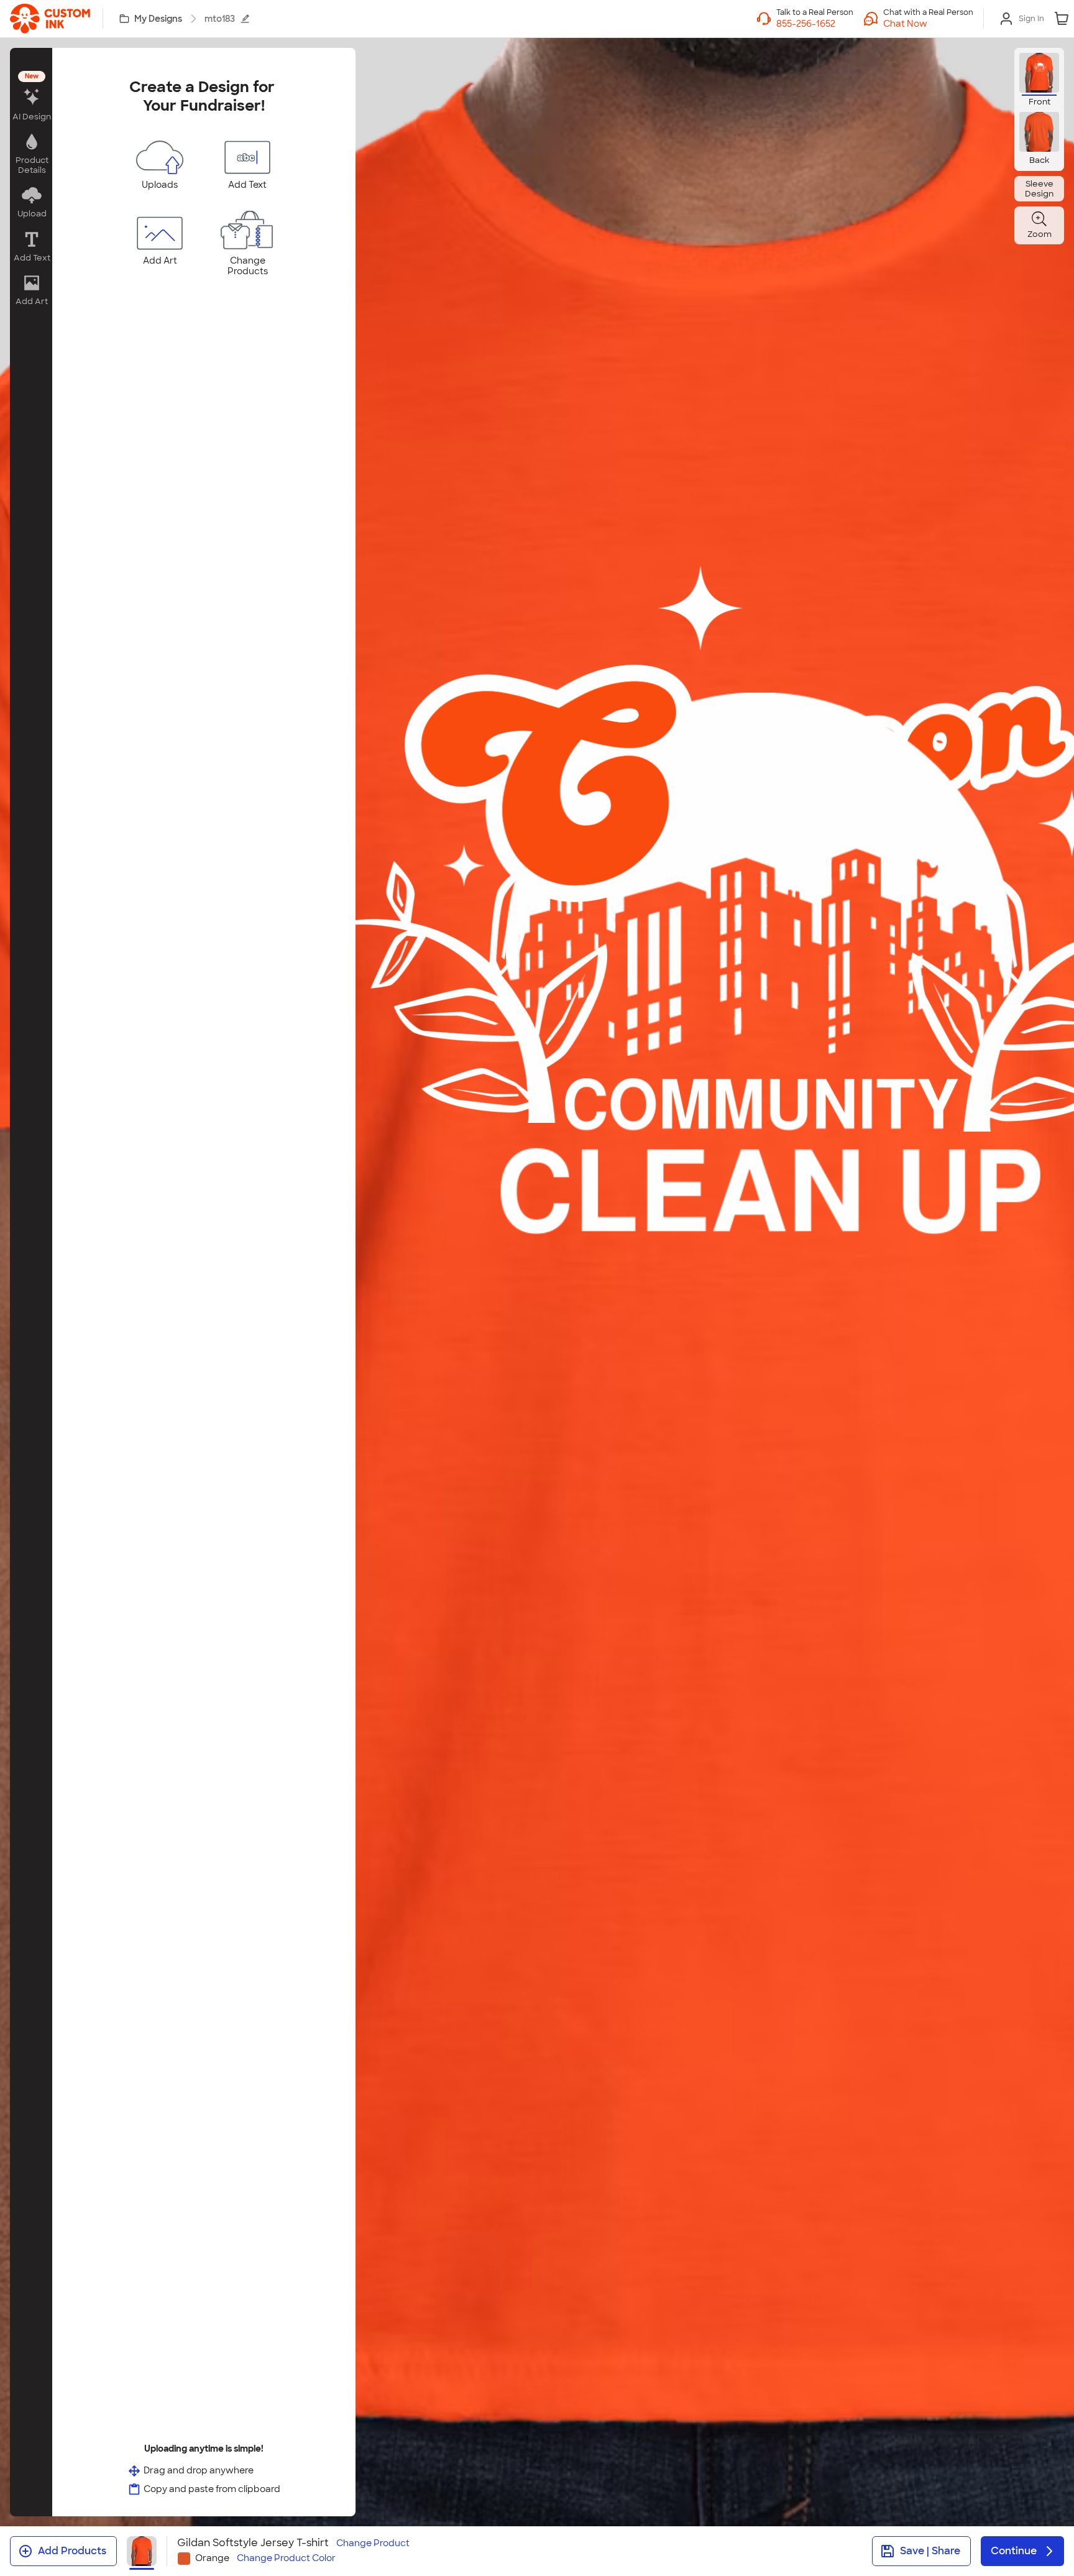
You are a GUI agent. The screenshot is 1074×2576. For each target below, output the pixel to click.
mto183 (220, 19)
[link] (50, 19)
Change (373, 2543)
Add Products (72, 2551)
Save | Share (930, 2551)
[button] (928, 24)
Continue (1014, 2551)
